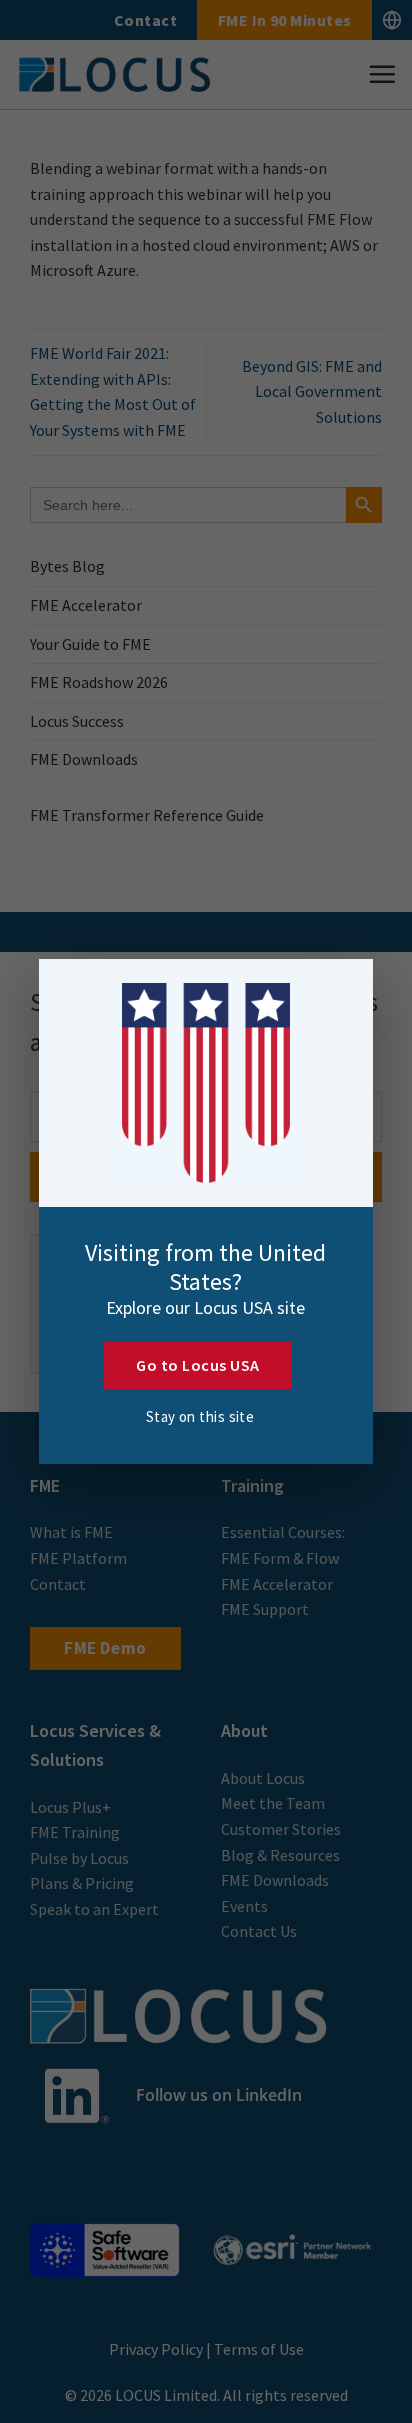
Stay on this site (200, 1416)
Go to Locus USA (197, 1365)
